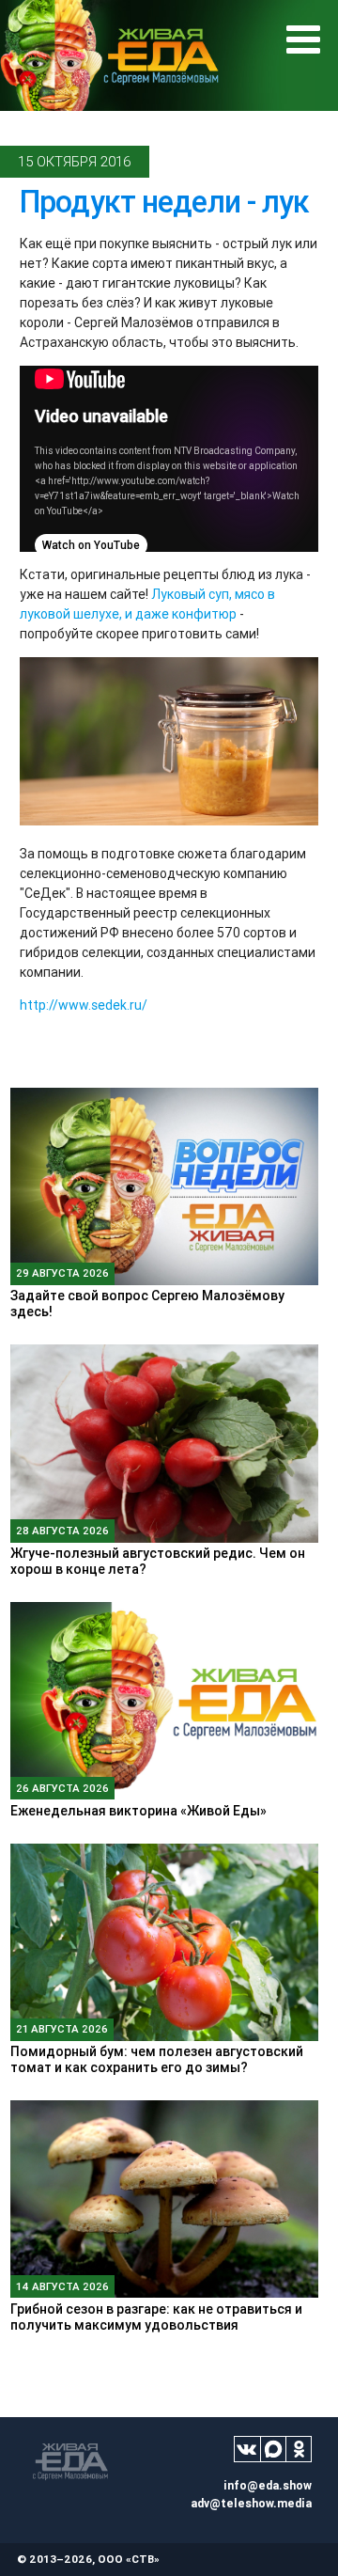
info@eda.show (268, 2485)
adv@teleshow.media (251, 2503)
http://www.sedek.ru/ (84, 1005)
